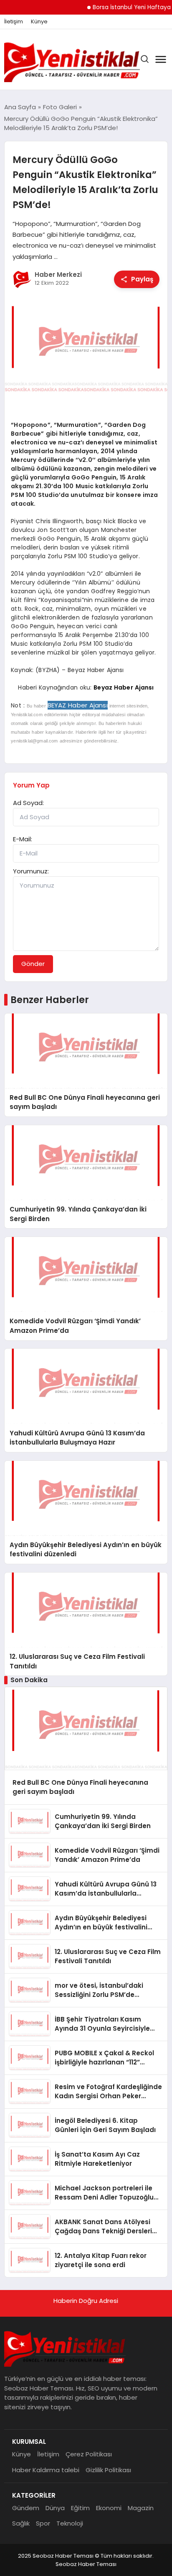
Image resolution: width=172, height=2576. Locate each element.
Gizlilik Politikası (108, 2470)
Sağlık (21, 2523)
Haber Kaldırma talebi (46, 2470)
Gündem (26, 2508)
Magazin (141, 2508)
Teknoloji (70, 2523)
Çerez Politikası (89, 2454)
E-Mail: (23, 839)
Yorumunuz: (31, 871)
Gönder (33, 964)
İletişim (14, 22)
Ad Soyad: (28, 803)
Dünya (55, 2508)
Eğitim (80, 2508)
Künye (39, 22)
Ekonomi (109, 2508)
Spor (43, 2523)
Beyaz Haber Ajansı (124, 687)
